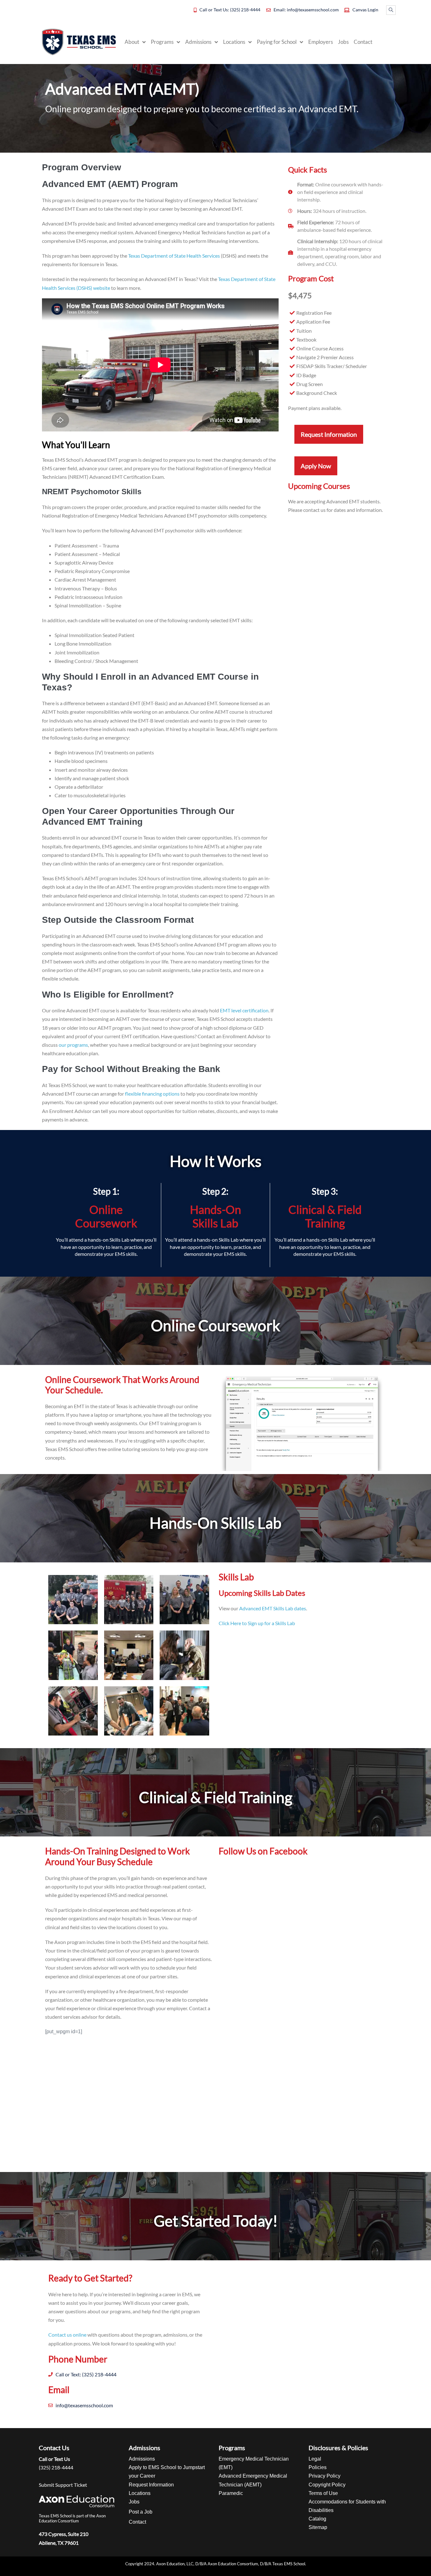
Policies (318, 2467)
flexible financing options (152, 1094)
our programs (73, 1045)
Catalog (317, 2519)
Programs (162, 42)
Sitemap (318, 2527)
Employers (321, 42)
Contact (363, 42)
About (132, 42)
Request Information (151, 2485)
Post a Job (141, 2512)
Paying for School (277, 42)
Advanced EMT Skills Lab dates (273, 1608)
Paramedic (231, 2493)
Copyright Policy (327, 2485)
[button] (391, 10)
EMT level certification (244, 1010)
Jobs (343, 42)
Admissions (198, 42)
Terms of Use (323, 2493)
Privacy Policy (325, 2476)
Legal (315, 2459)
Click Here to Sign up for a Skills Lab (257, 1623)
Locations (234, 42)
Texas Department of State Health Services (174, 256)
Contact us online (67, 2335)
